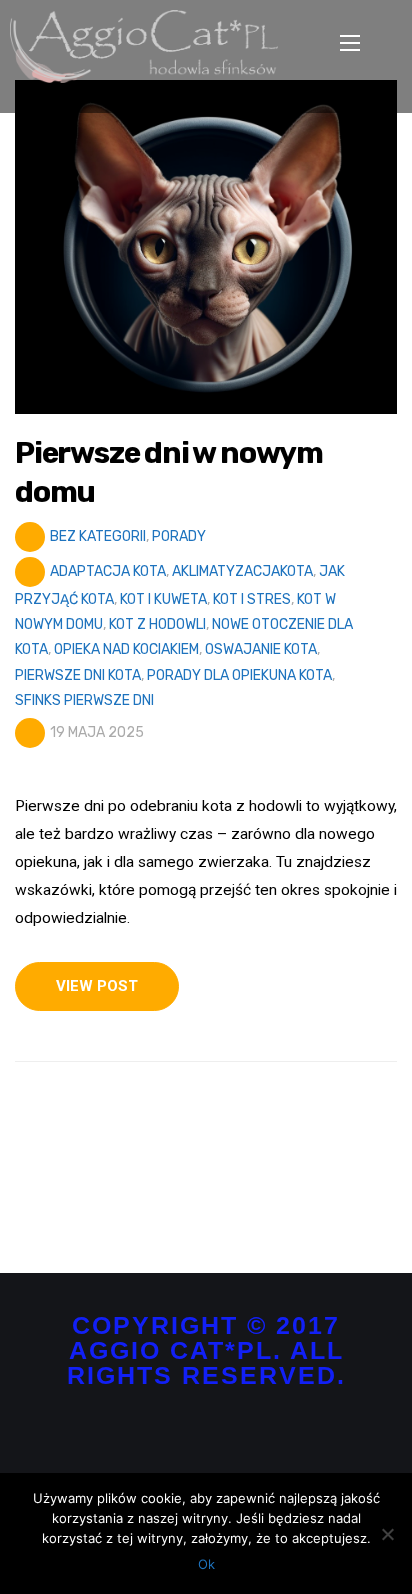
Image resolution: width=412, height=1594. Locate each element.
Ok (206, 1564)
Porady (179, 536)
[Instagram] (190, 1440)
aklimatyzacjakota (242, 571)
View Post (97, 986)
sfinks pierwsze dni (84, 700)
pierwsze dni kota (78, 675)
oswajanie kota (261, 649)
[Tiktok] (221, 1440)
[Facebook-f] (159, 1440)
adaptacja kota (108, 571)
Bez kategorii (98, 536)
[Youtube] (252, 1440)
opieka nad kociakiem (126, 649)
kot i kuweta (163, 599)
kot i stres (252, 599)
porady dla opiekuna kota (239, 675)
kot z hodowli (157, 624)
